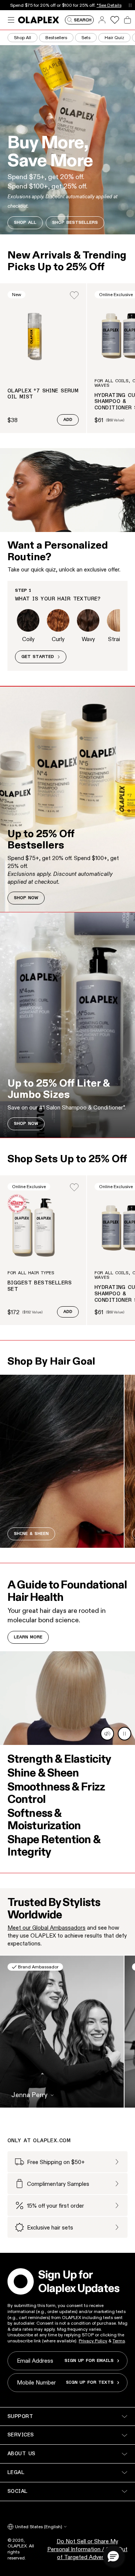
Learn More (28, 1637)
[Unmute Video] (107, 1734)
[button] (113, 2556)
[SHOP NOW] (67, 799)
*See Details (109, 5)
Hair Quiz (114, 37)
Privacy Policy (93, 2341)
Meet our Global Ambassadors (46, 1928)
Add (68, 420)
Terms (119, 2341)
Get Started (38, 657)
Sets (86, 37)
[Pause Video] (124, 1734)
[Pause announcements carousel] (130, 5)
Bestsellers (56, 37)
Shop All (22, 37)
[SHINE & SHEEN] (62, 1461)
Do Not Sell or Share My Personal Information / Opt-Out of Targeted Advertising (87, 2549)
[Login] (74, 295)
